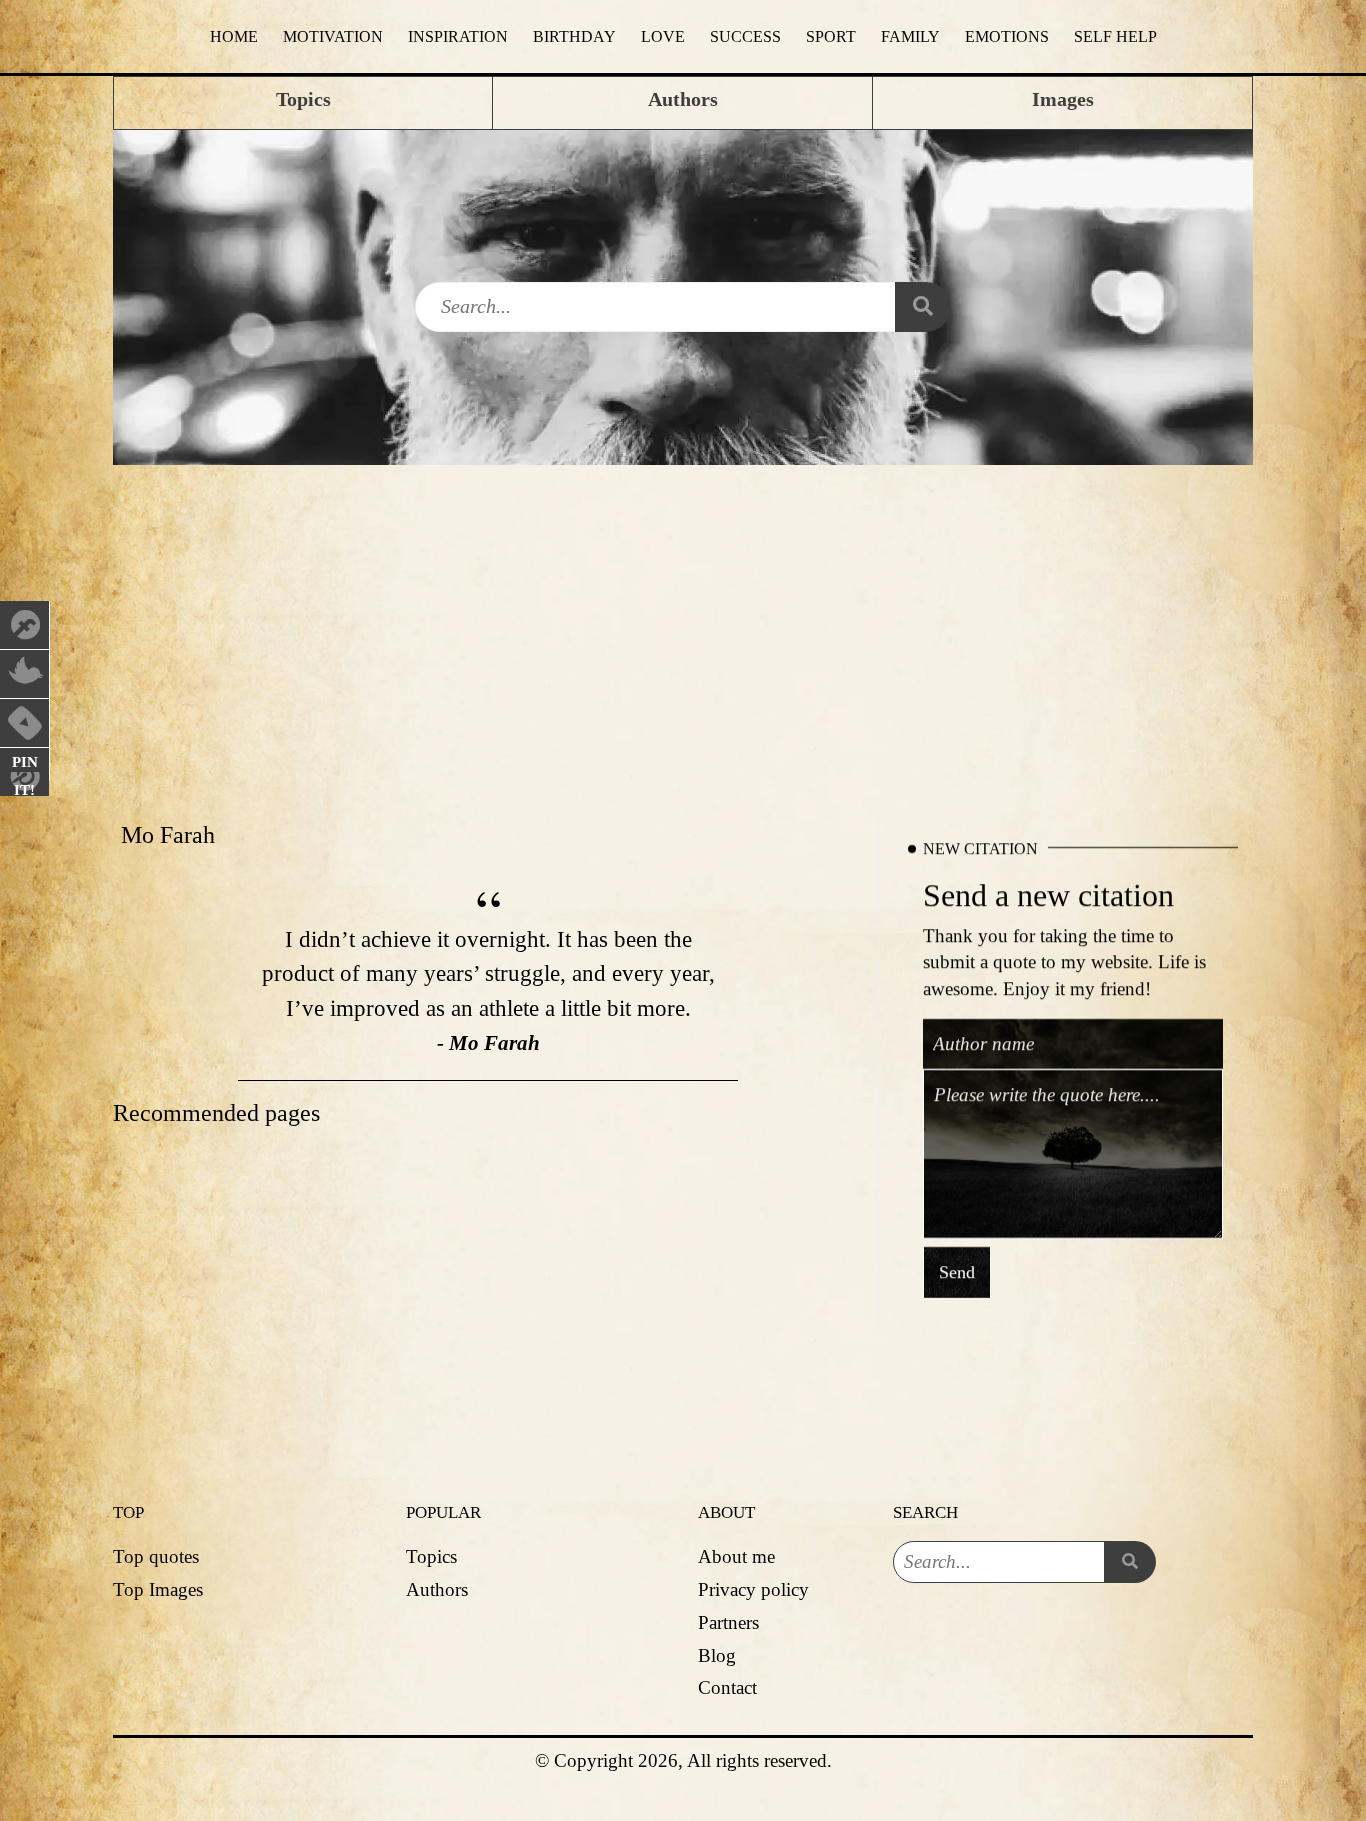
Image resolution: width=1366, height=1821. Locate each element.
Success (745, 36)
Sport (831, 36)
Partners (728, 1622)
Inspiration (458, 36)
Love (663, 36)
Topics (431, 1556)
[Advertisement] (683, 615)
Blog (717, 1655)
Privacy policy (753, 1589)
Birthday (574, 36)
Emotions (1007, 36)
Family (910, 36)
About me (736, 1556)
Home (234, 36)
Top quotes (156, 1556)
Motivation (333, 36)
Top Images (158, 1589)
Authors (437, 1589)
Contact (727, 1687)
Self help (1115, 36)
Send (957, 1272)
